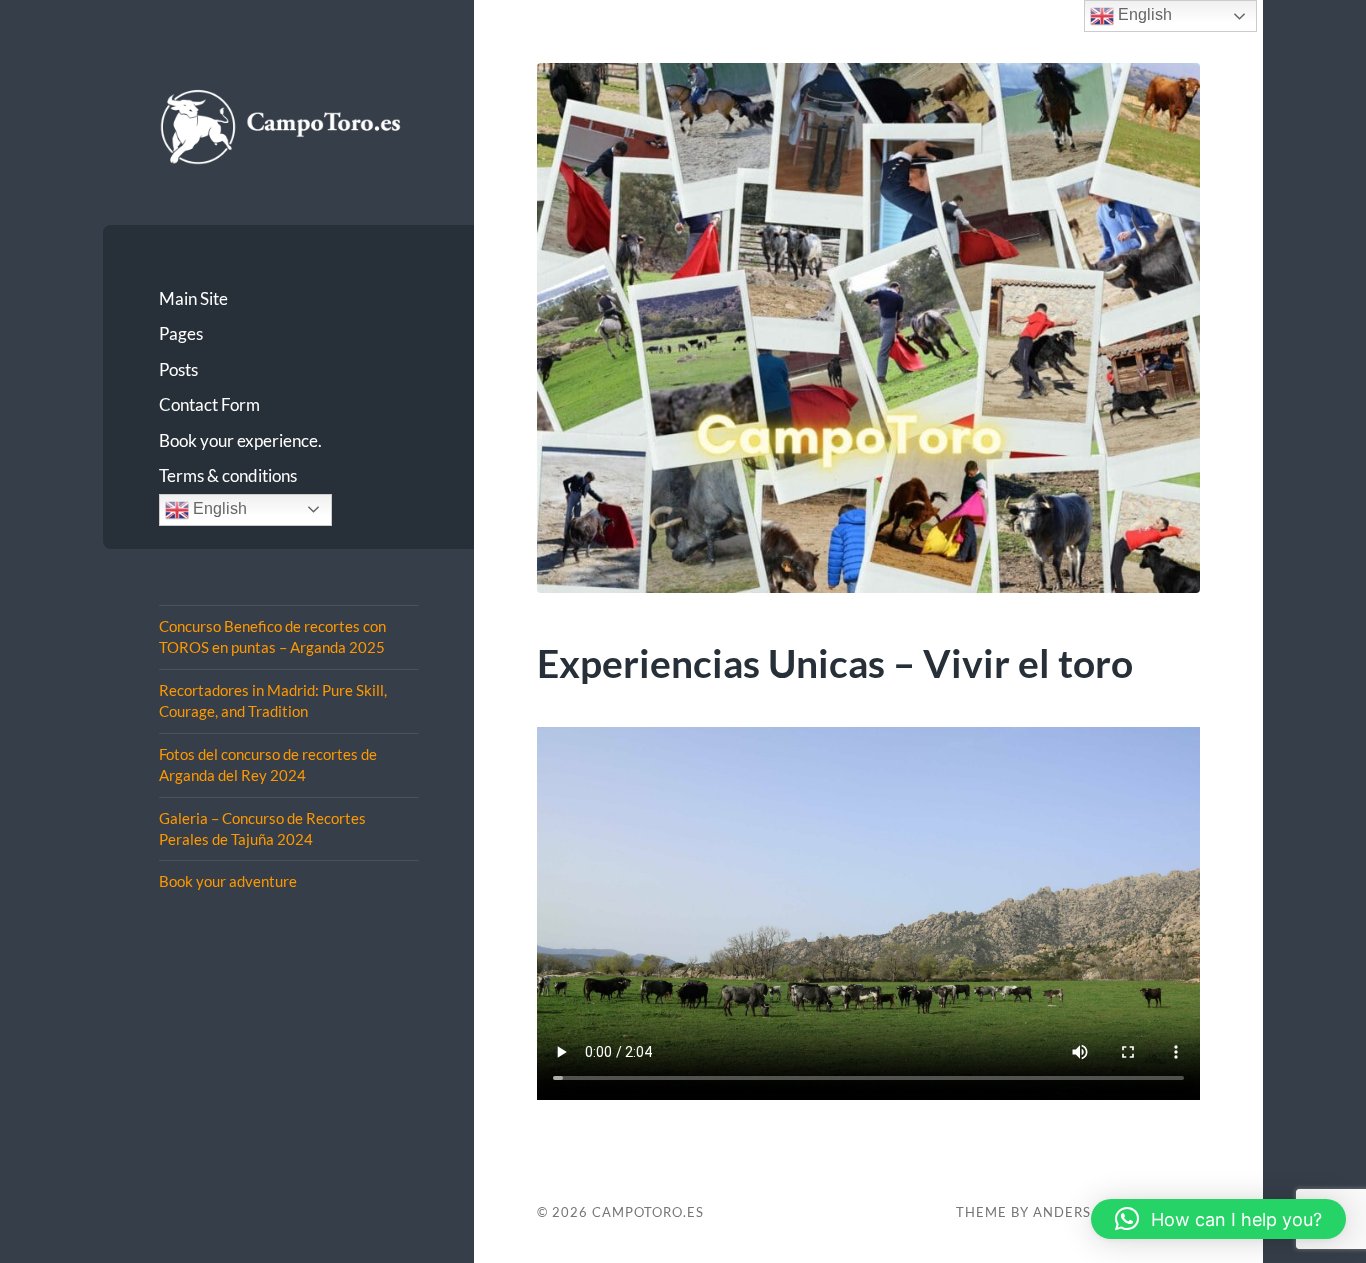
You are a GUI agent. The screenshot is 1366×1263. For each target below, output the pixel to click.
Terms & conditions (228, 475)
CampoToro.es (648, 1212)
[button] (1218, 1219)
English (218, 508)
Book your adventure (228, 881)
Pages (181, 333)
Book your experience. (240, 440)
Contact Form (209, 404)
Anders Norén (1089, 1212)
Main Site (193, 298)
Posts (178, 369)
